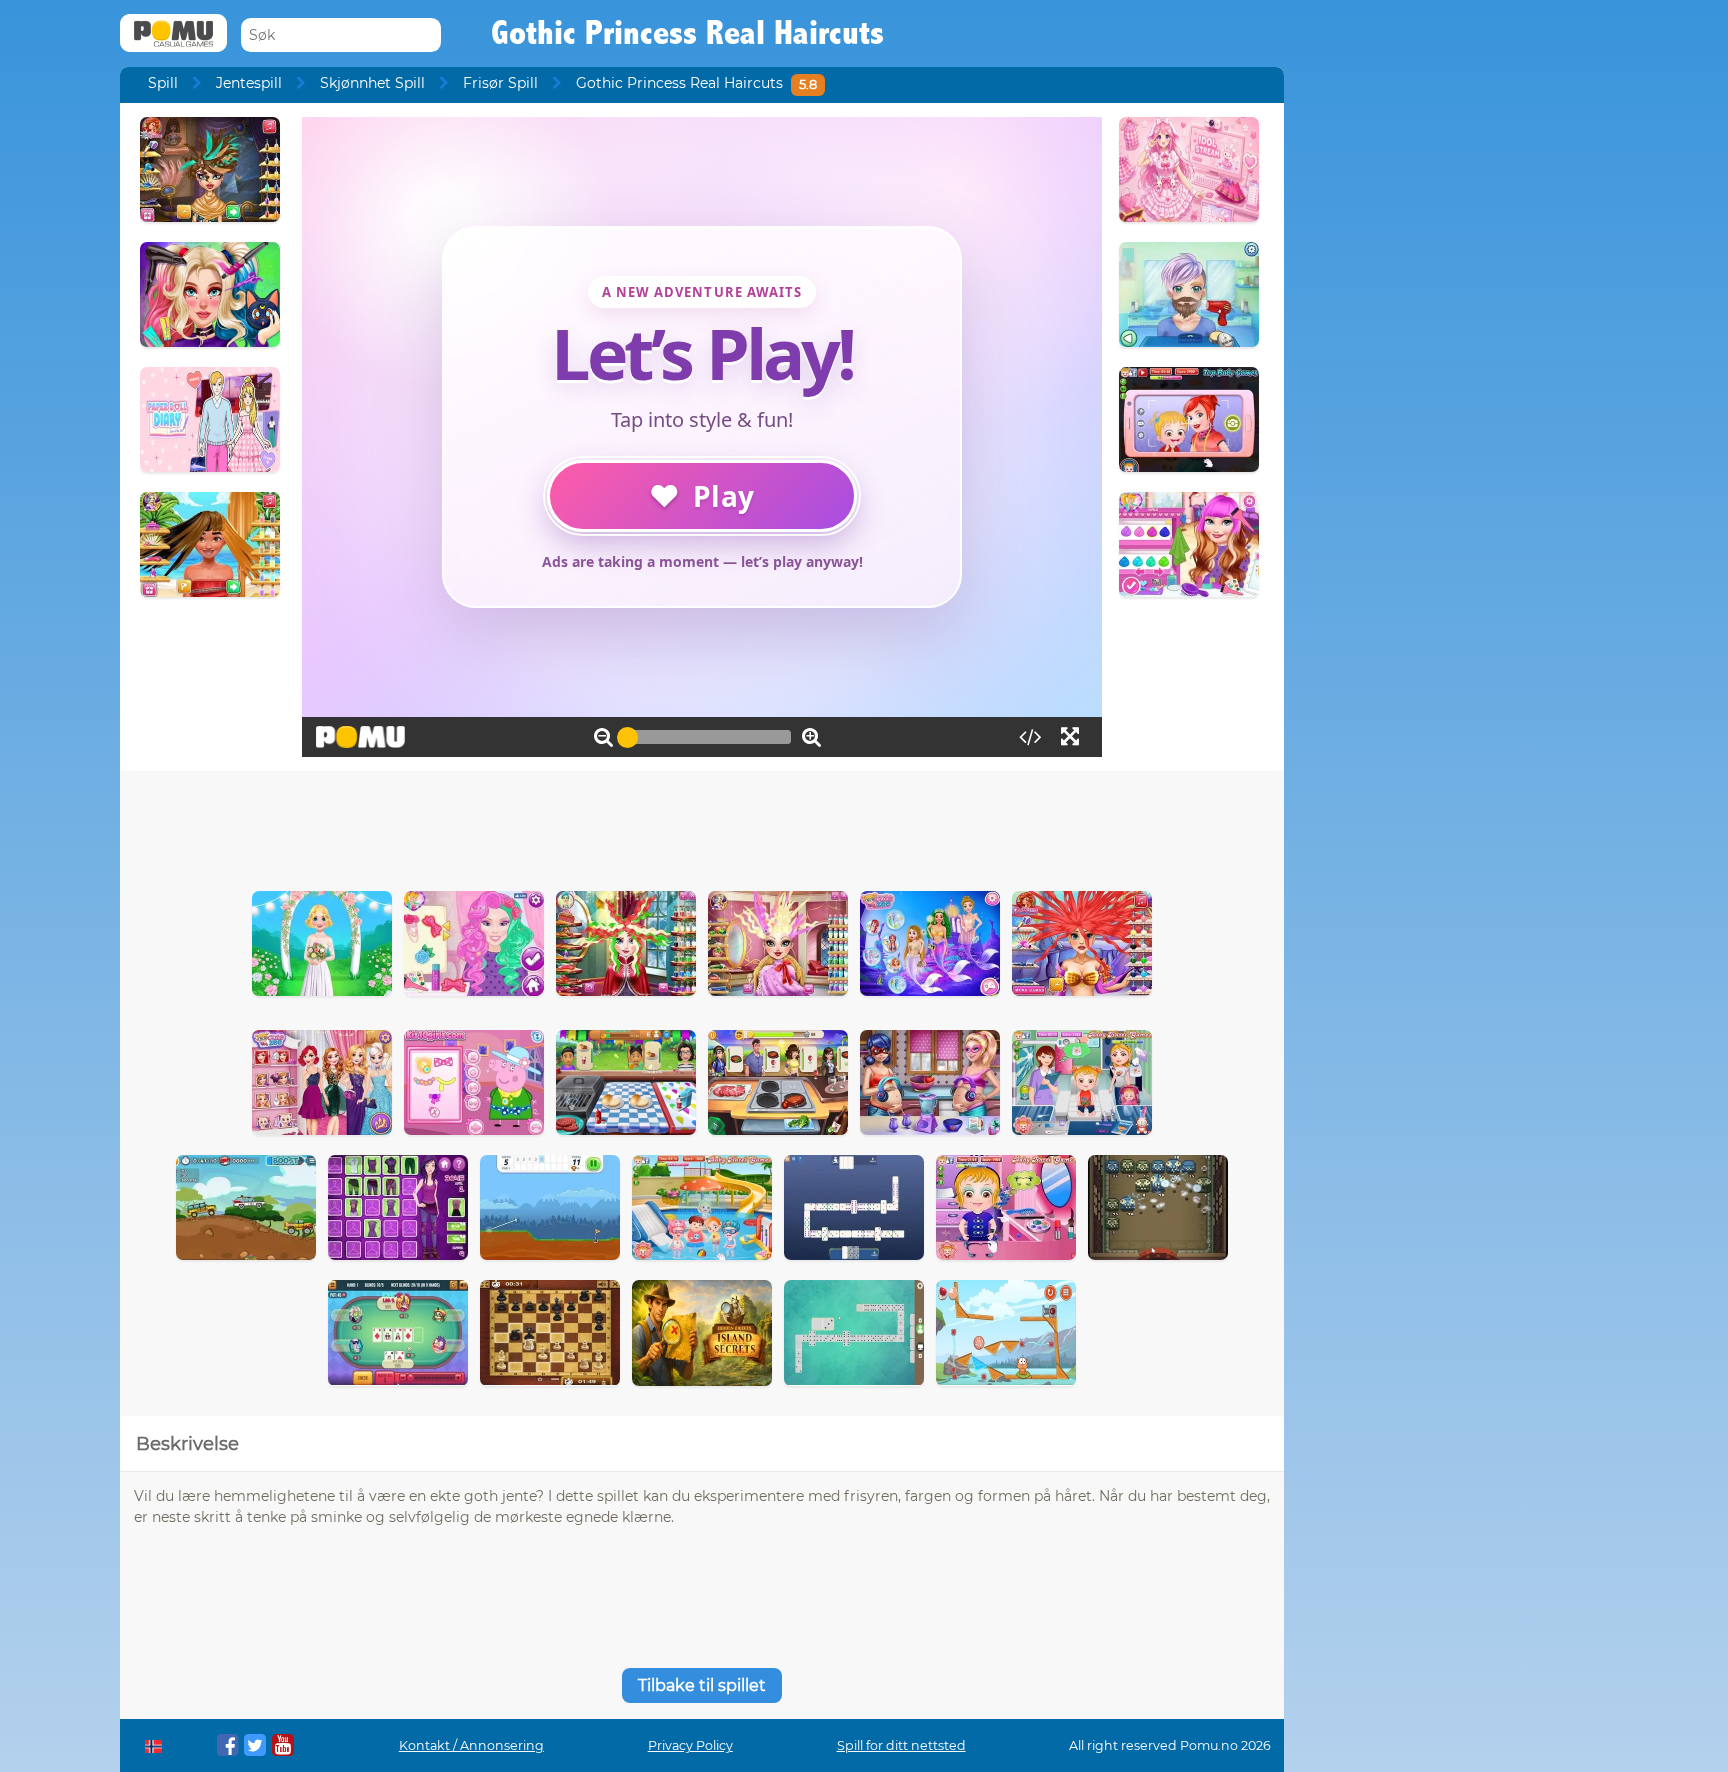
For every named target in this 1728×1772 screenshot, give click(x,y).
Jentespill (249, 83)
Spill (163, 83)
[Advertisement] (702, 826)
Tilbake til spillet (702, 1685)
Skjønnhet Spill (372, 83)
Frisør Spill (500, 83)
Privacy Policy (690, 1745)
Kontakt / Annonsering (471, 1745)
